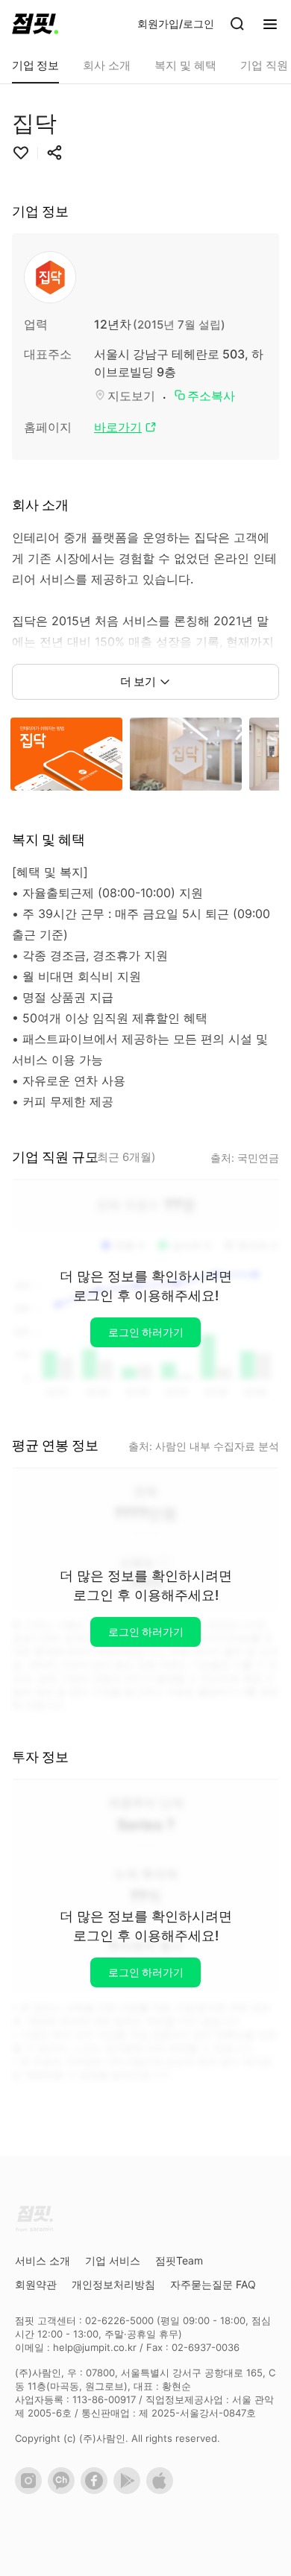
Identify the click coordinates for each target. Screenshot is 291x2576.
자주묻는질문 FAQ (213, 2284)
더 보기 (138, 681)
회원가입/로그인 (176, 23)
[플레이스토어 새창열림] (130, 2490)
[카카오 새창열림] (64, 2490)
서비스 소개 (43, 2260)
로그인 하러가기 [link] (146, 1332)
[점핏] (35, 24)
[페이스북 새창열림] (97, 2490)
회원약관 (36, 2284)
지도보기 (131, 396)
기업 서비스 (113, 2260)
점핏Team (179, 2260)
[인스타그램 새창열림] (31, 2490)
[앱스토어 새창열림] (163, 2490)
